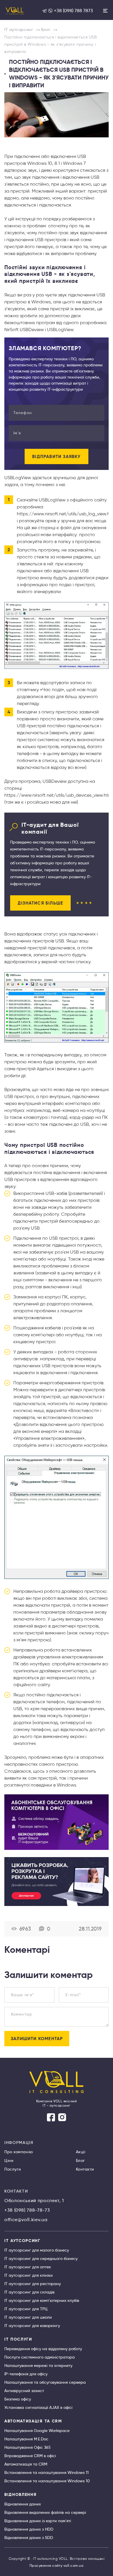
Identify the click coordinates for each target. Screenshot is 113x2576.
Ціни (9, 2160)
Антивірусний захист (24, 2391)
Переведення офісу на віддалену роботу (43, 2349)
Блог (81, 2160)
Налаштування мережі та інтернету (38, 2365)
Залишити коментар (37, 2039)
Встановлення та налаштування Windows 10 (47, 2481)
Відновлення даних (23, 2504)
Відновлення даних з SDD (29, 2538)
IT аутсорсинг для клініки (29, 2275)
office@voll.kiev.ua (26, 2220)
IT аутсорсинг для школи (28, 2317)
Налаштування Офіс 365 (28, 2447)
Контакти (85, 2169)
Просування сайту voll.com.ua (57, 2565)
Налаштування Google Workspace (37, 2431)
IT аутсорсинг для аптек (28, 2267)
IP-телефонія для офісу (26, 2374)
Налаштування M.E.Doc (26, 2439)
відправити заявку (56, 456)
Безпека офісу (18, 2399)
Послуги (13, 2169)
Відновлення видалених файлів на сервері (45, 2512)
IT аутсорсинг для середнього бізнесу (41, 2258)
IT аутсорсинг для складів (29, 2292)
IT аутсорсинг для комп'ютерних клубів (42, 2300)
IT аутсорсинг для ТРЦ (26, 2309)
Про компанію (19, 2152)
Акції (81, 2152)
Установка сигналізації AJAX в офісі (38, 2407)
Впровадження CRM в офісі (30, 2456)
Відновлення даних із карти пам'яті (38, 2521)
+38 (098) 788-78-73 (27, 2210)
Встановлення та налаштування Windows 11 (47, 2472)
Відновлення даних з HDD (29, 2529)
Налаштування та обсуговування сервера (45, 2382)
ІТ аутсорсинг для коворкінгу (32, 2326)
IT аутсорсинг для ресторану (33, 2284)
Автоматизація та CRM (26, 2464)
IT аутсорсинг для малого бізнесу (37, 2250)
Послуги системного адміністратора (40, 2357)
